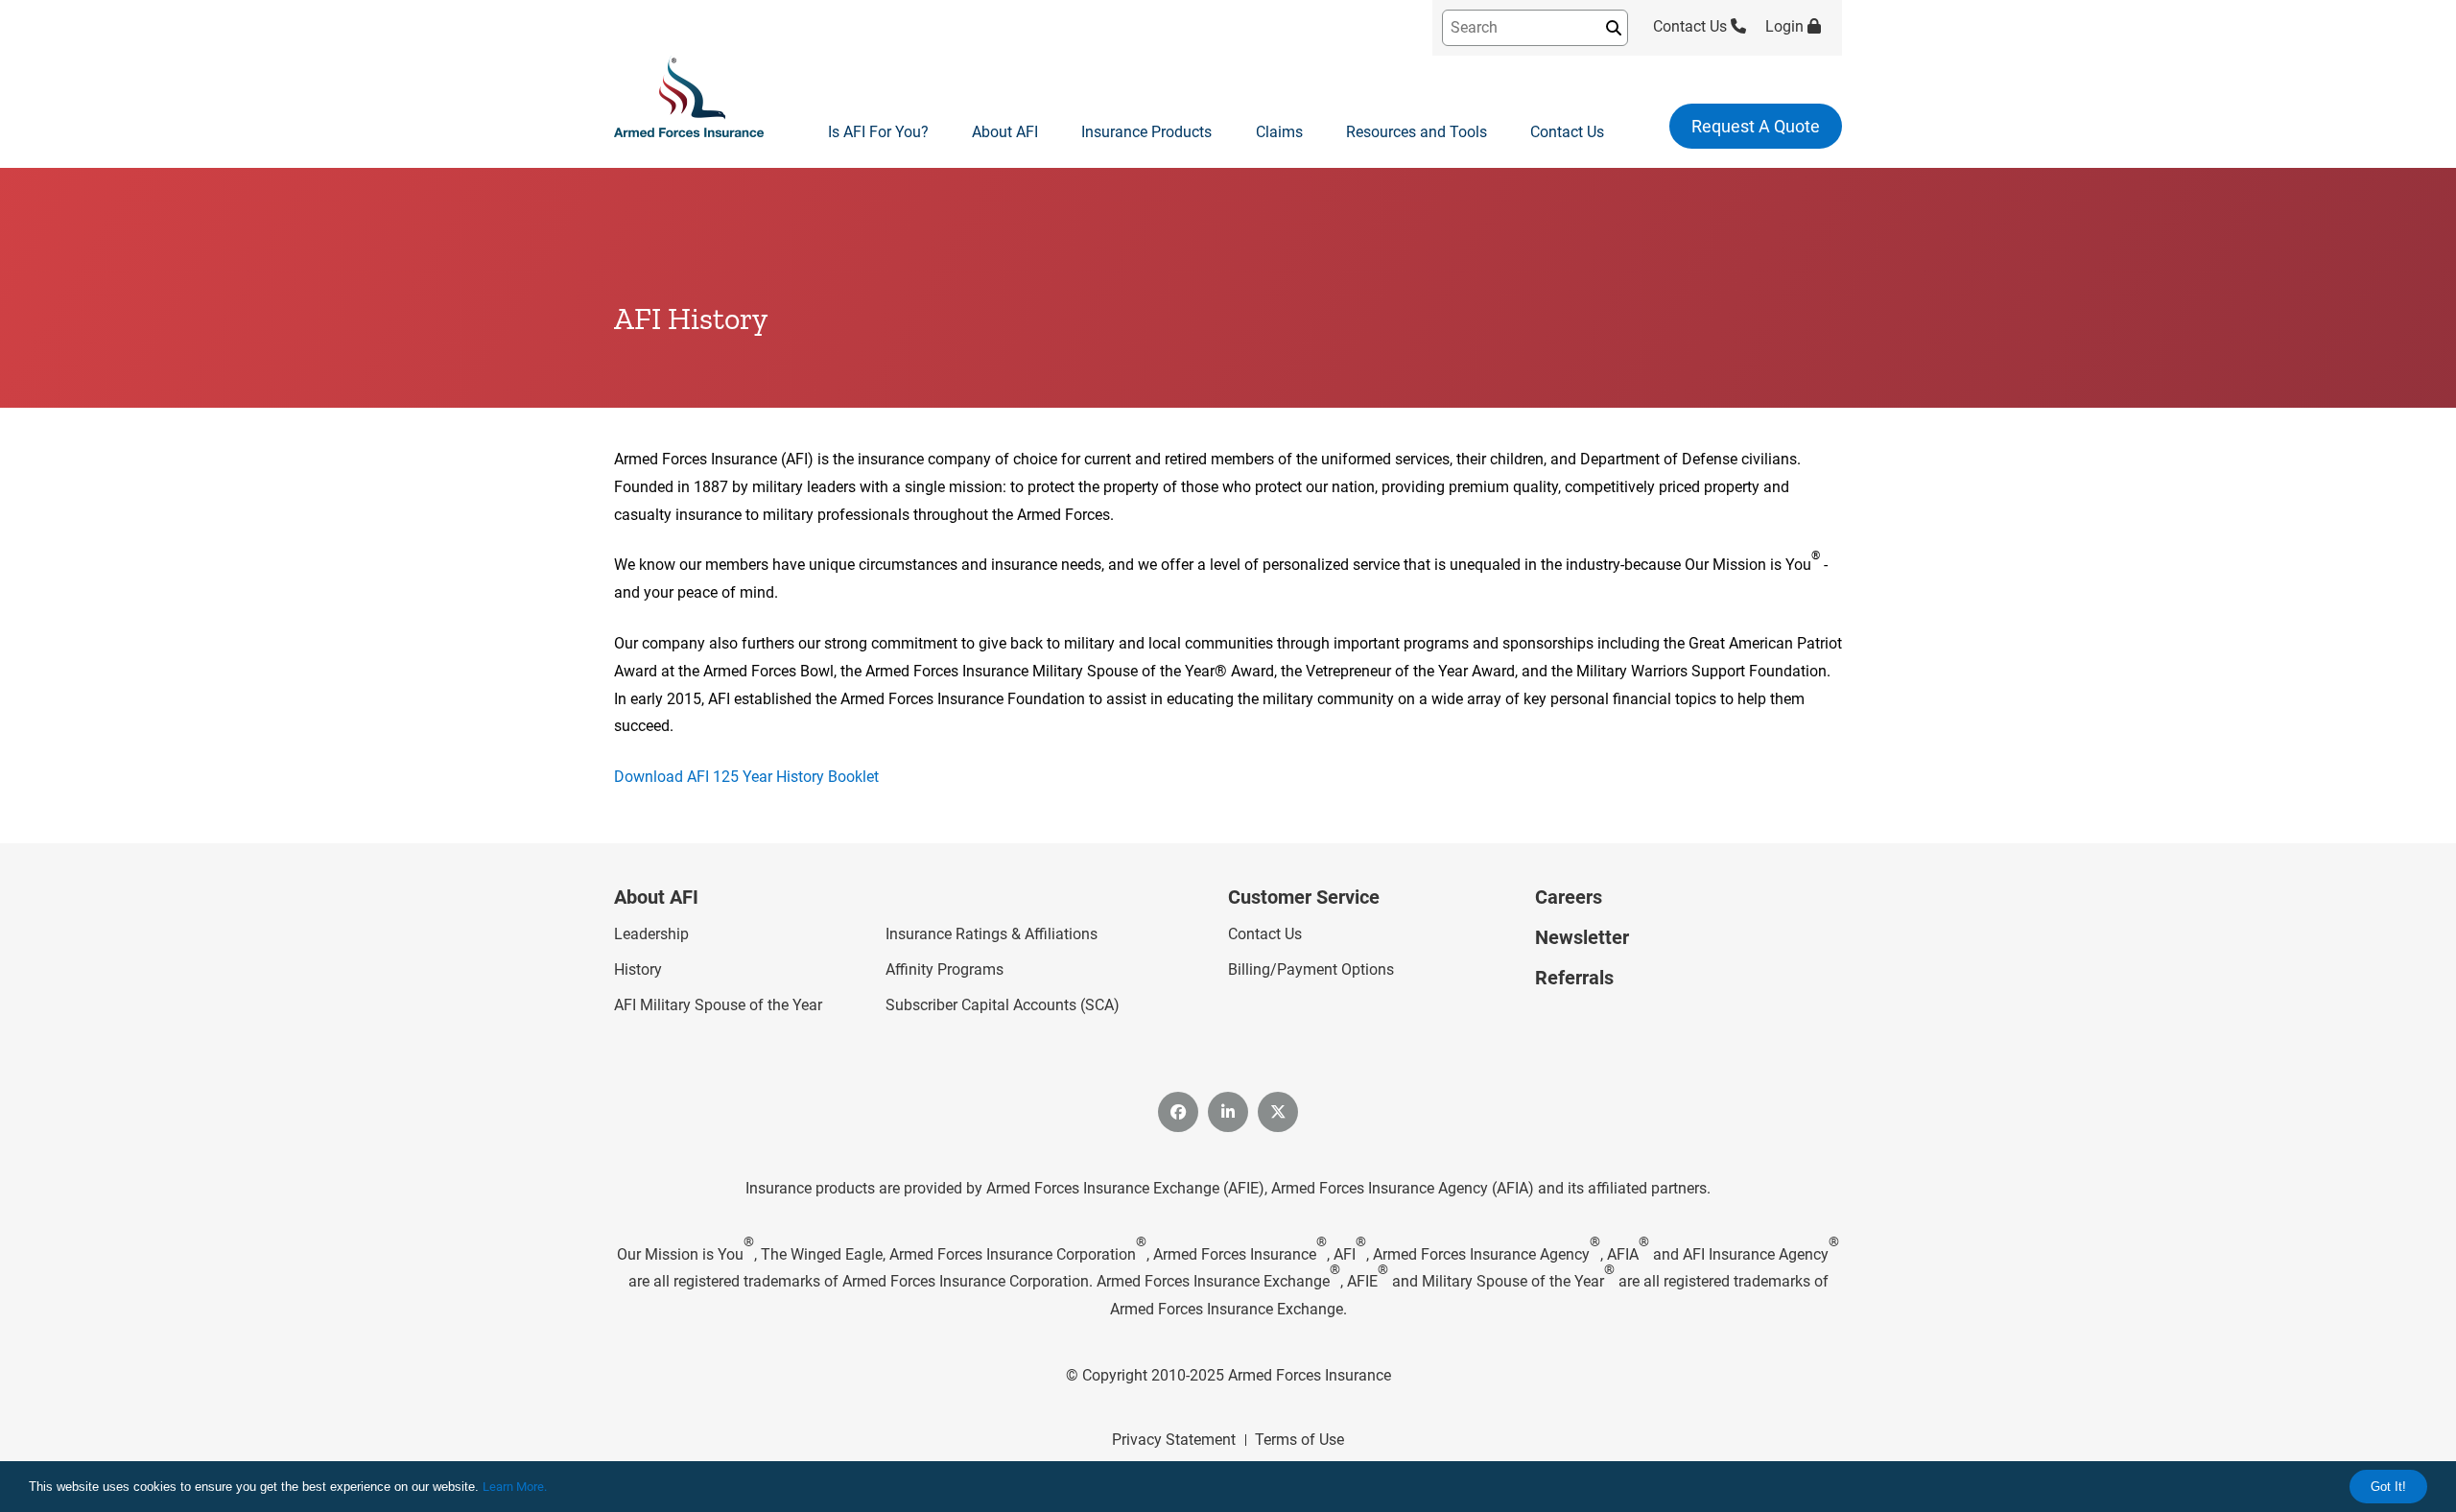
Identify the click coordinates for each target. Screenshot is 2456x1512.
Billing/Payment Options (1311, 969)
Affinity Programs (945, 969)
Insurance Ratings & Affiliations (992, 934)
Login (1786, 26)
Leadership (651, 934)
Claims (1279, 132)
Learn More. (515, 1487)
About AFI (1005, 132)
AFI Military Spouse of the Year (718, 1005)
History (638, 969)
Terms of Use (1299, 1440)
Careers (1569, 897)
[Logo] (689, 98)
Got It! (2388, 1487)
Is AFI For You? (878, 132)
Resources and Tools (1417, 132)
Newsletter (1582, 937)
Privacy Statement (1174, 1440)
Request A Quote (1756, 126)
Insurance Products (1146, 132)
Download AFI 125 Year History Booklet (746, 777)
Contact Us (1692, 26)
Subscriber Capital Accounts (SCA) (1003, 1005)
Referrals (1574, 978)
